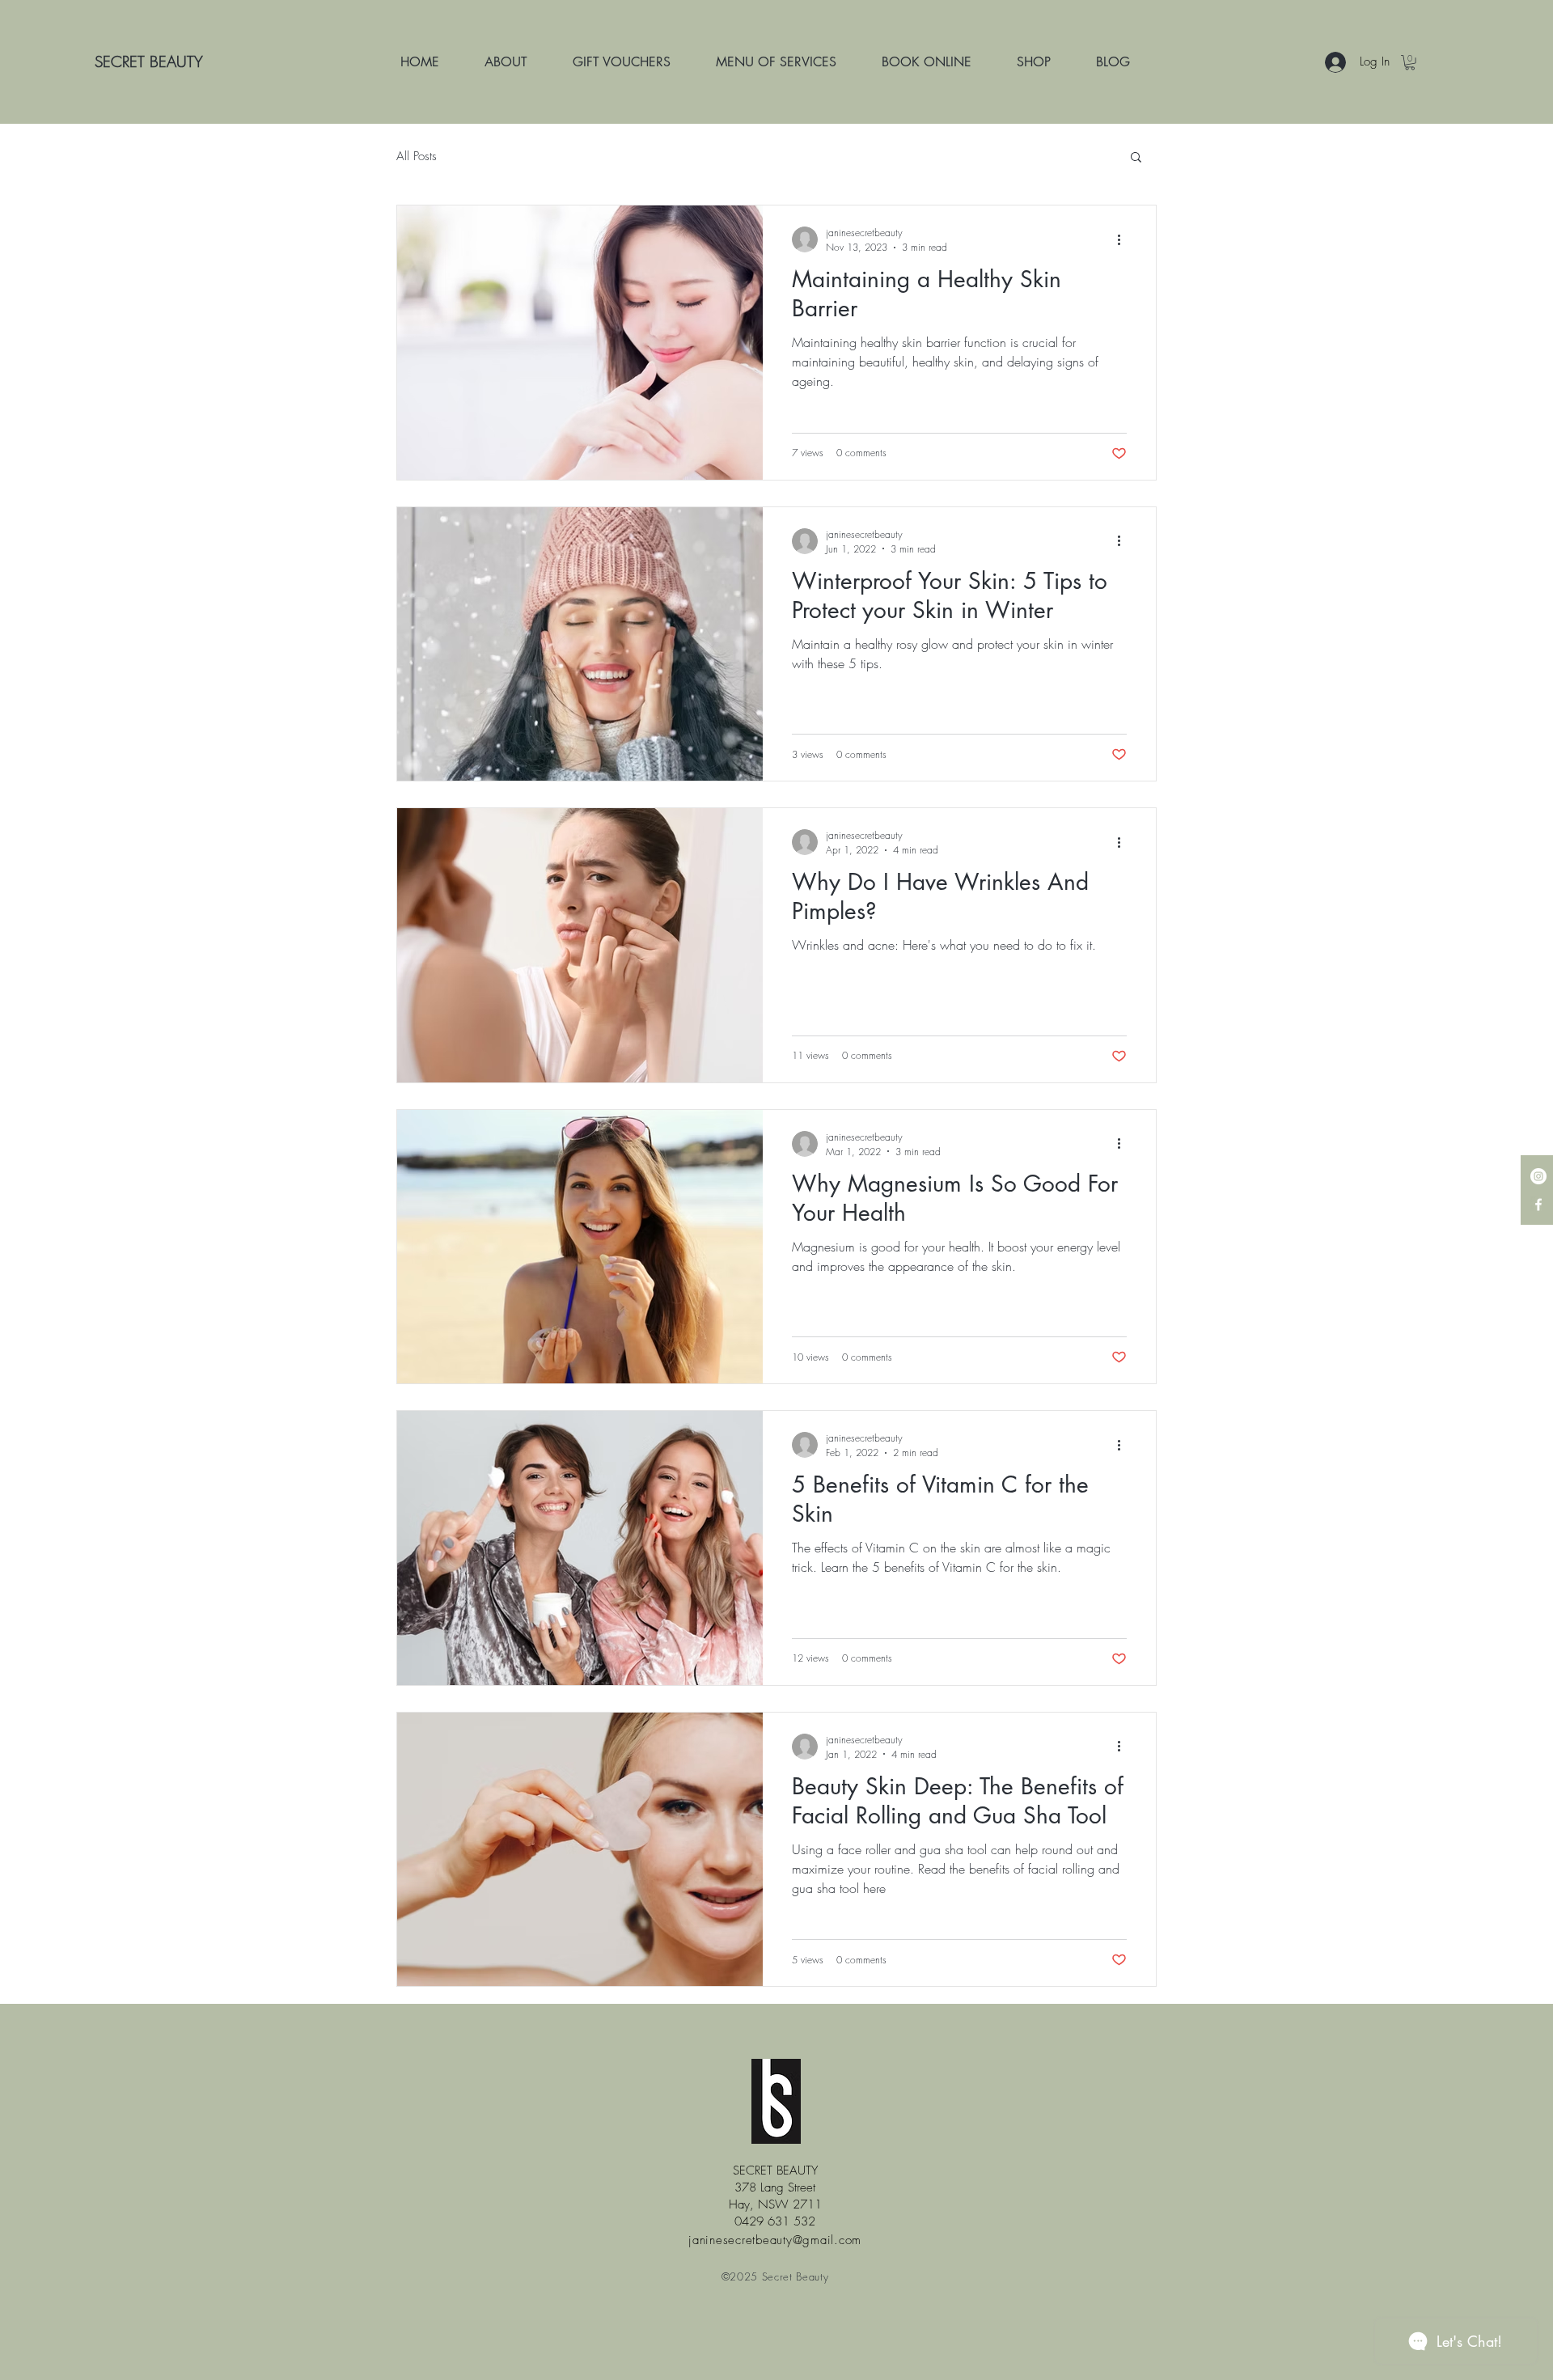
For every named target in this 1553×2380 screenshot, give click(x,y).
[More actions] (1124, 239)
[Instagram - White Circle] (1538, 1176)
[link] (1410, 62)
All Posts (417, 156)
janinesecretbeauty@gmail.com (775, 2240)
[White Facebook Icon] (1538, 1205)
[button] (1136, 158)
